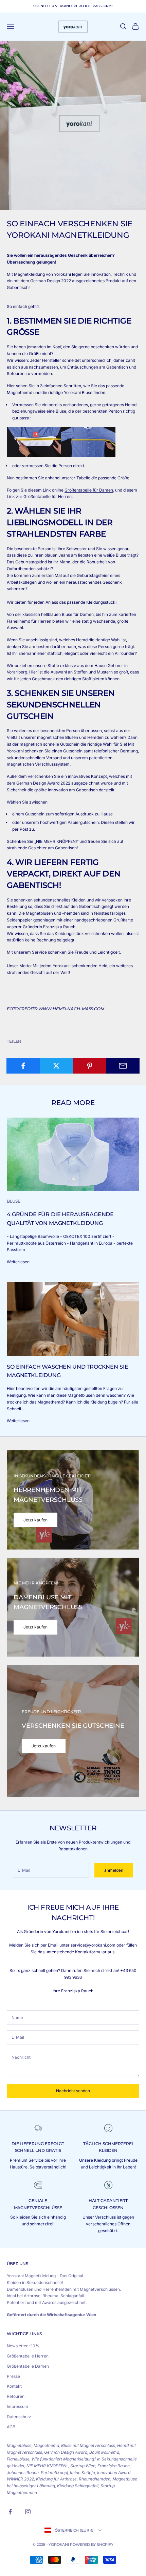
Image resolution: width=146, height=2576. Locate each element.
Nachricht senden (73, 2091)
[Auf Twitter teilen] (57, 1066)
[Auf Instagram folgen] (28, 2512)
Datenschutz (19, 2417)
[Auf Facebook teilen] (23, 1066)
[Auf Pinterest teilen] (90, 1066)
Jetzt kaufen (35, 1520)
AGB (11, 2427)
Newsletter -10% (23, 2346)
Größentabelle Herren (28, 2356)
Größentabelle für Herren (48, 496)
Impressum (17, 2406)
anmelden (114, 1870)
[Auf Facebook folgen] (10, 2512)
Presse (13, 2376)
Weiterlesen (18, 1262)
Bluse (13, 1201)
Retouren (16, 2396)
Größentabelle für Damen (89, 490)
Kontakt (14, 2386)
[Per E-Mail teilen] (123, 1066)
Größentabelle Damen (28, 2366)
